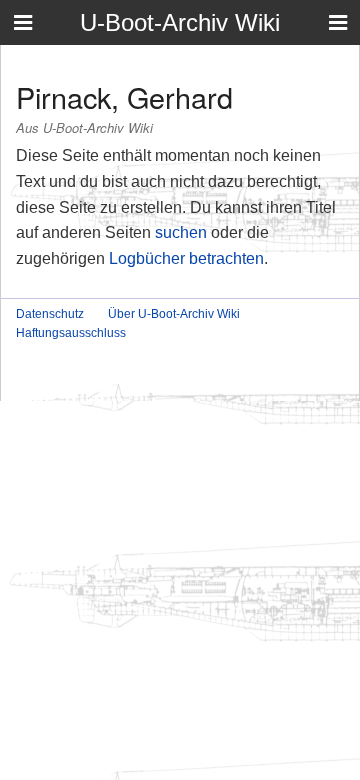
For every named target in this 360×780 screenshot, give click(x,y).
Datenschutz (50, 314)
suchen (181, 232)
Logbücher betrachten (186, 258)
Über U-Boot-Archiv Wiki (174, 314)
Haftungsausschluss (71, 333)
